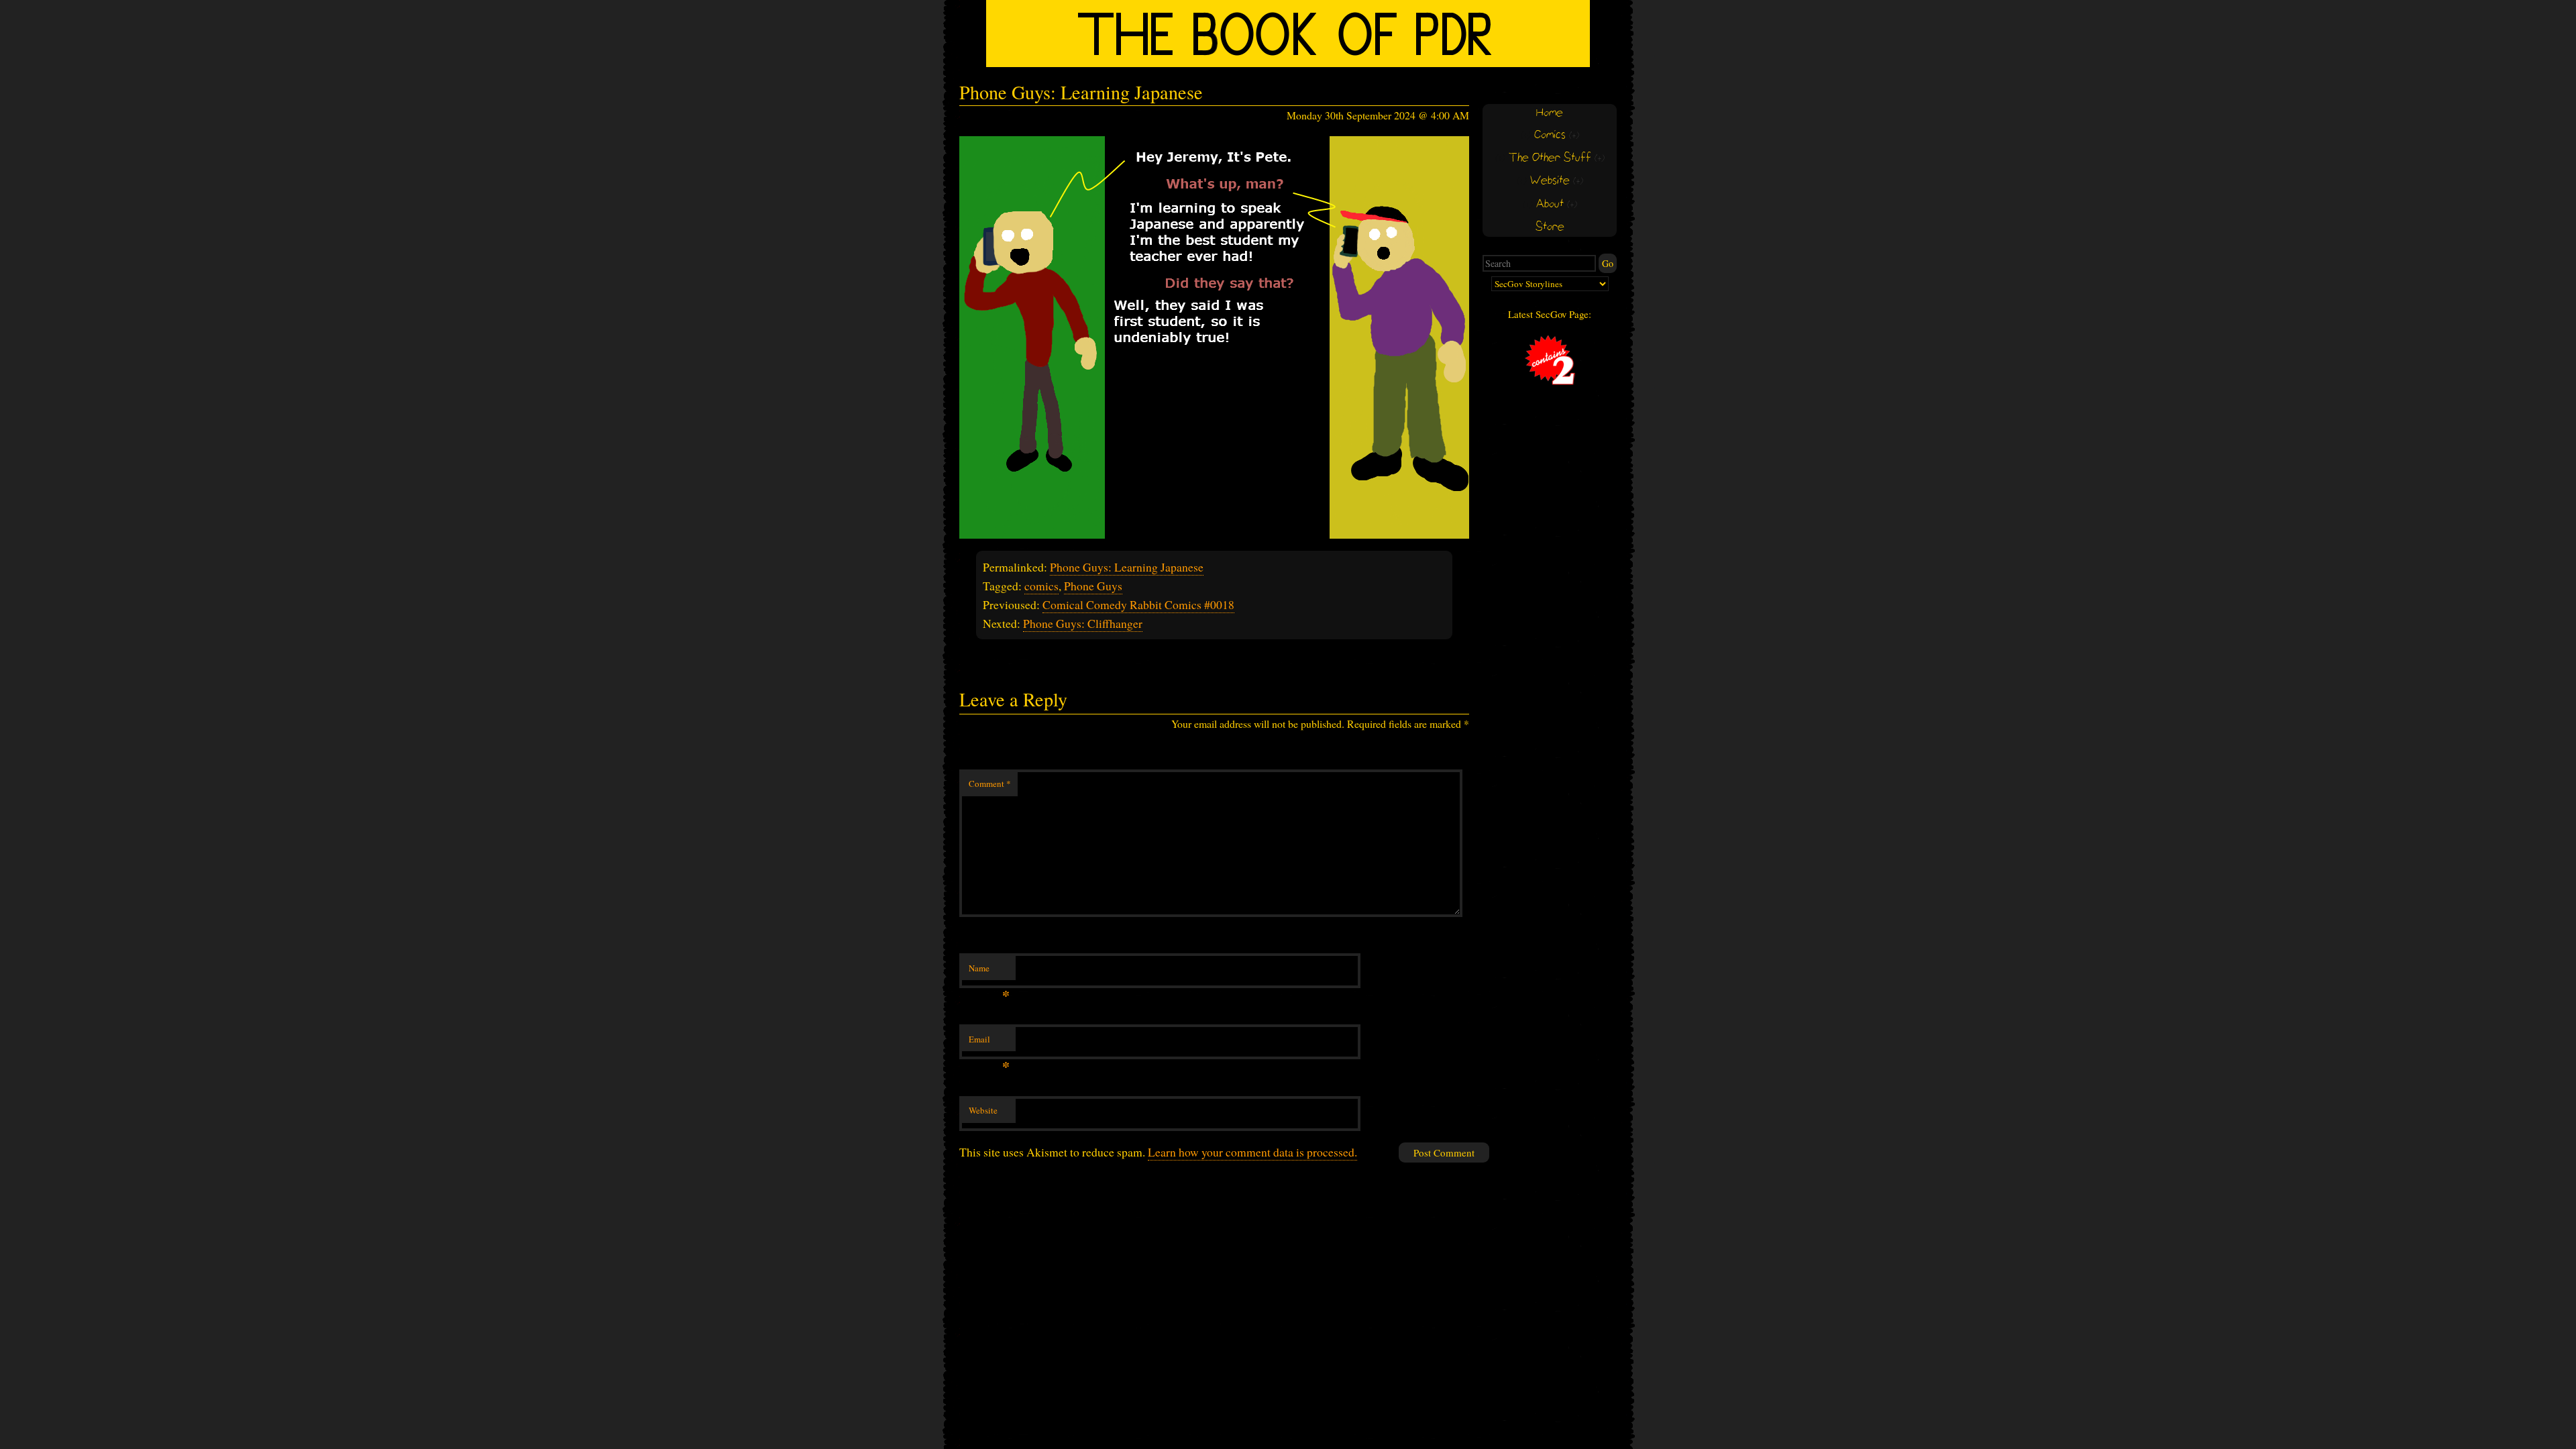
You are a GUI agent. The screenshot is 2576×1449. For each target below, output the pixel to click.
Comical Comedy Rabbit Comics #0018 (1138, 604)
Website (983, 1110)
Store (1550, 227)
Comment (990, 784)
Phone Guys (1093, 586)
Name (989, 971)
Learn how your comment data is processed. (1252, 1152)
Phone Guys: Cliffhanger (1083, 623)
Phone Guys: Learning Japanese (1127, 567)
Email (989, 1042)
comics (1041, 586)
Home (1550, 113)
